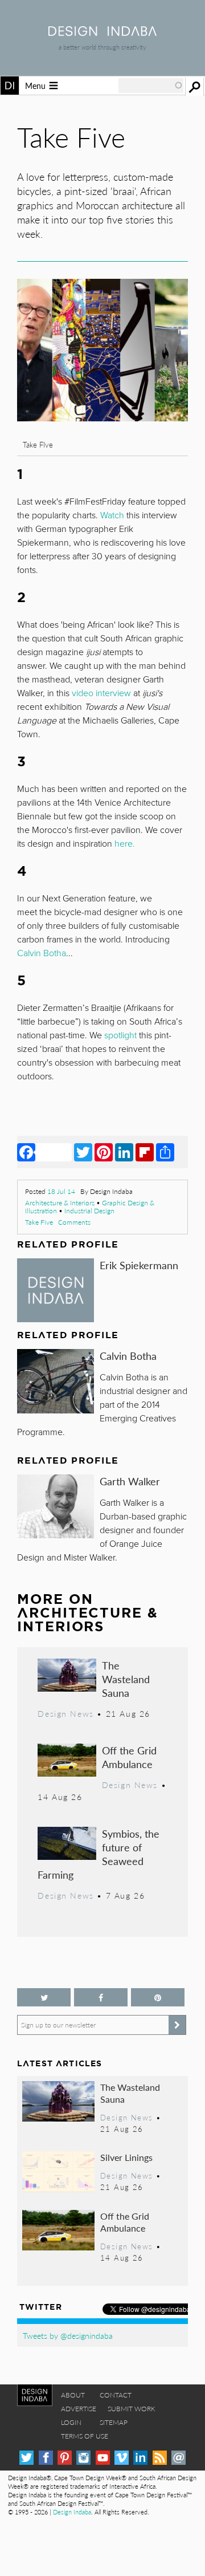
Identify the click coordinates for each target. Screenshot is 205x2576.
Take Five (39, 1222)
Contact (116, 2395)
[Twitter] (83, 1152)
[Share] (165, 1152)
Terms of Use (85, 2436)
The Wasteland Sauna (126, 1679)
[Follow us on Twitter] (44, 1998)
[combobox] (151, 86)
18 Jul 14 (61, 1191)
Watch (112, 515)
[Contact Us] (179, 2458)
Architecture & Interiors (60, 1203)
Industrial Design (89, 1211)
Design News (65, 1713)
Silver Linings (126, 2157)
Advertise (79, 2409)
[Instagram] (83, 2458)
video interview (101, 693)
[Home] (102, 32)
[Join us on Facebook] (101, 1998)
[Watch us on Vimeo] (122, 2458)
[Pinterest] (104, 1152)
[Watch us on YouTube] (103, 2458)
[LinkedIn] (124, 1152)
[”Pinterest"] (158, 1998)
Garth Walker (130, 1481)
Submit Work (132, 2409)
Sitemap (114, 2422)
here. (125, 844)
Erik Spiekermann (139, 1265)
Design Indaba (72, 2512)
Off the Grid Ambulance (129, 1757)
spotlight (120, 1035)
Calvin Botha (128, 1356)
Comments (74, 1222)
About (73, 2395)
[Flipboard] (145, 1152)
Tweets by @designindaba (68, 2335)
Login (71, 2422)
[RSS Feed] (160, 2458)
